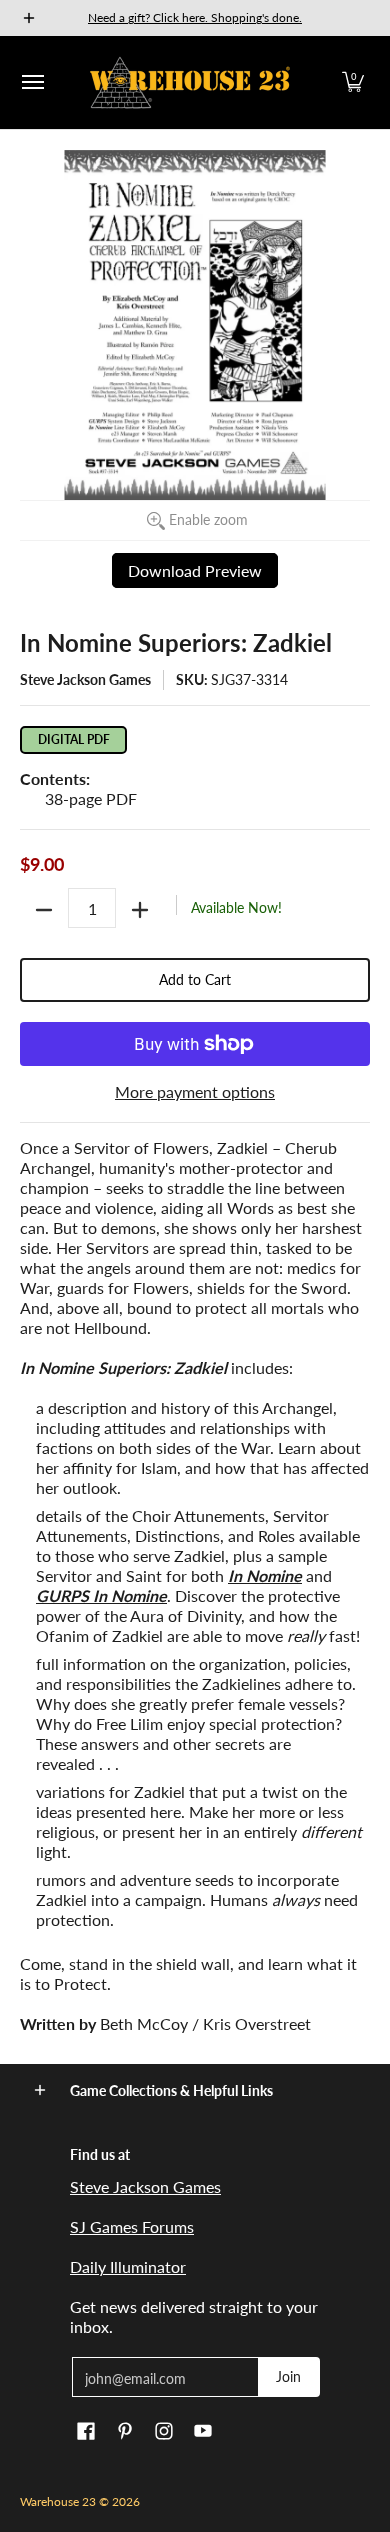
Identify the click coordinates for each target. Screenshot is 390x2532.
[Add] (140, 910)
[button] (353, 82)
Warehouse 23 (58, 2501)
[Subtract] (44, 910)
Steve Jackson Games (85, 679)
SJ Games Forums (132, 2226)
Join (288, 2376)
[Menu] (32, 82)
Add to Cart (195, 979)
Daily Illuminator (128, 2266)
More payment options (195, 1091)
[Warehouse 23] (190, 82)
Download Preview (195, 570)
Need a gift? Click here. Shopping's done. (195, 17)
